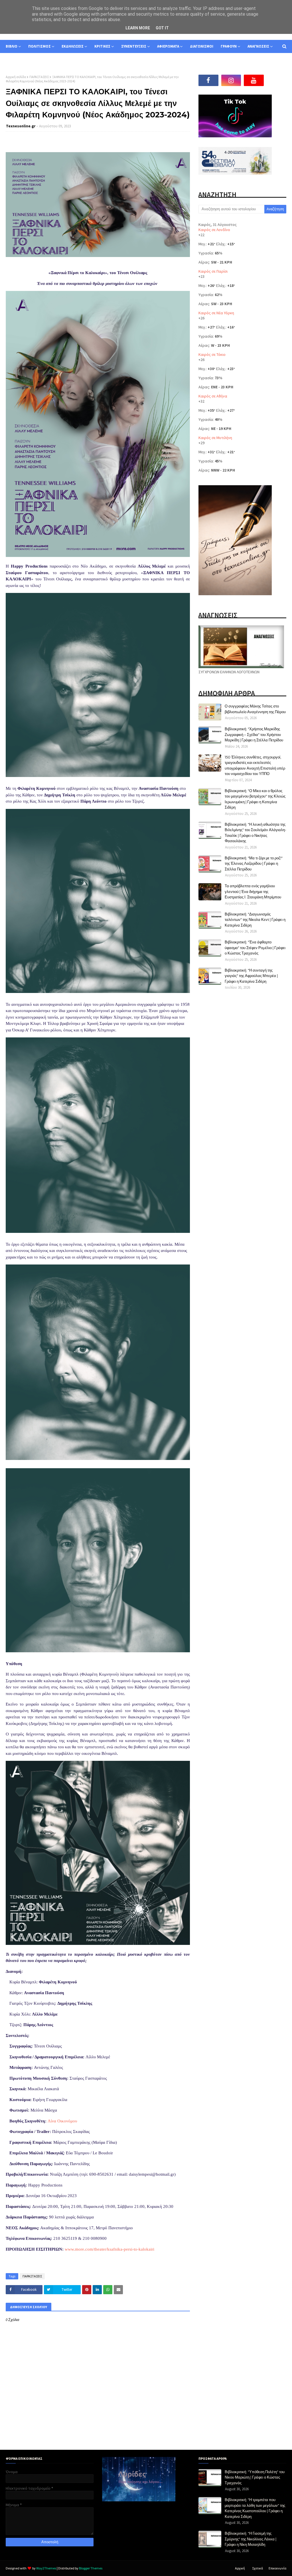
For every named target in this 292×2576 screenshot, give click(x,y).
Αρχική (240, 2568)
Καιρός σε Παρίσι (213, 271)
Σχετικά (257, 2568)
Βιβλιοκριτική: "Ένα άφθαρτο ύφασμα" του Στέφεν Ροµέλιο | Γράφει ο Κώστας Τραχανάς (255, 948)
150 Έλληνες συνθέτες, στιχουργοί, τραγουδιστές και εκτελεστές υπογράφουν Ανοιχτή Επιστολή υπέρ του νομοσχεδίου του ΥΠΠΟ (255, 765)
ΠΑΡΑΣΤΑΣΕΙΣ (39, 77)
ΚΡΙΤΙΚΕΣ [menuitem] (102, 46)
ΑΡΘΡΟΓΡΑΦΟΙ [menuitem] (22, 59)
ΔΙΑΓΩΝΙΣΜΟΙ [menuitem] (202, 46)
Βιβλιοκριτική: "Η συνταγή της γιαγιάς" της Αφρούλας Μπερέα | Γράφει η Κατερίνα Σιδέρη (251, 976)
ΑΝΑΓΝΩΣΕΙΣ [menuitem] (258, 46)
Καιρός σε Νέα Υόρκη (216, 313)
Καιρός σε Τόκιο (212, 354)
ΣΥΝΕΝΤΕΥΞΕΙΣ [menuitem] (134, 46)
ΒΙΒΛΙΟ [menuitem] (12, 46)
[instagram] (231, 80)
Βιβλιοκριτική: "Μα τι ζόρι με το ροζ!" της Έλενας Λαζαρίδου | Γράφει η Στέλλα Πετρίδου (254, 863)
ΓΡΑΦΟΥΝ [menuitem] (229, 46)
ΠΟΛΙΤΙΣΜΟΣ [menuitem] (39, 46)
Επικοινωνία (277, 2568)
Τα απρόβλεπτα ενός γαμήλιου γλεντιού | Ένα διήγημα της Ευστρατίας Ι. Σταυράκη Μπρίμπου (253, 891)
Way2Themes (46, 2568)
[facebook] (208, 80)
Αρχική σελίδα (16, 77)
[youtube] (254, 80)
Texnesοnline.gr (21, 126)
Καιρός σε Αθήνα (213, 396)
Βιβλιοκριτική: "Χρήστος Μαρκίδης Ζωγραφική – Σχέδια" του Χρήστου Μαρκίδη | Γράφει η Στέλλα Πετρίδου (254, 734)
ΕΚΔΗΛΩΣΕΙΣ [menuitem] (73, 46)
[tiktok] (277, 80)
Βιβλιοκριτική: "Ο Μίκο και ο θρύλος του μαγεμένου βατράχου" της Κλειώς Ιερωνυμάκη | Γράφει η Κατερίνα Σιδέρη (255, 799)
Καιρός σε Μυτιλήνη (215, 438)
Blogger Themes (91, 2568)
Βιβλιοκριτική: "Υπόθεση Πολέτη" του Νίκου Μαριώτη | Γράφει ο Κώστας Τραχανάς (255, 2477)
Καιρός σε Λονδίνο (214, 230)
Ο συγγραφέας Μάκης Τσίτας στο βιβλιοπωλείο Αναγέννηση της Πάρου (255, 709)
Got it (162, 28)
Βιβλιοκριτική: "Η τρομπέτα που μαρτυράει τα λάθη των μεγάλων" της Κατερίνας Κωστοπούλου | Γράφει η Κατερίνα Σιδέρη (255, 2508)
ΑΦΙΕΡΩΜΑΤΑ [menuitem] (168, 46)
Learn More (138, 28)
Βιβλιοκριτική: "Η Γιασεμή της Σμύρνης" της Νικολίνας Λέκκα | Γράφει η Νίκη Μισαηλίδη (251, 2539)
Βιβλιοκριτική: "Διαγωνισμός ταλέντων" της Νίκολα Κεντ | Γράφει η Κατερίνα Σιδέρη (255, 920)
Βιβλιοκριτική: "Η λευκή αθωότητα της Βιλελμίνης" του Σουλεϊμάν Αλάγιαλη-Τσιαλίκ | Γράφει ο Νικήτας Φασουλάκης (255, 833)
